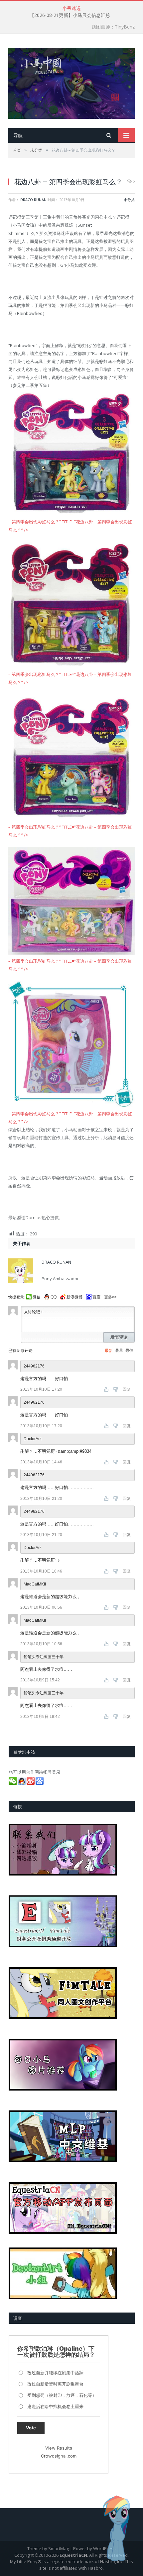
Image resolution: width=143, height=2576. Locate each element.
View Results (59, 2448)
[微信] (13, 1783)
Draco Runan (33, 200)
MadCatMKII (35, 1620)
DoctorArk (33, 1548)
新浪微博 (74, 1297)
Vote (31, 2428)
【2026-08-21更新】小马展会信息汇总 (70, 15)
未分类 (129, 200)
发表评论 (119, 1337)
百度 (96, 1297)
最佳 (129, 1351)
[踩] (116, 1389)
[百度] (40, 1783)
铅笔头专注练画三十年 (44, 1693)
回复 (127, 1389)
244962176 (34, 1475)
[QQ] (22, 1783)
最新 (109, 1351)
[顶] (107, 1389)
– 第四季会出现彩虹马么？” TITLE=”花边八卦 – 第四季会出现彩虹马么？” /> (70, 526)
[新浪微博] (31, 1783)
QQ (54, 1297)
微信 (37, 1297)
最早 (119, 1351)
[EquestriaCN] (71, 82)
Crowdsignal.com (59, 2456)
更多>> (110, 1297)
